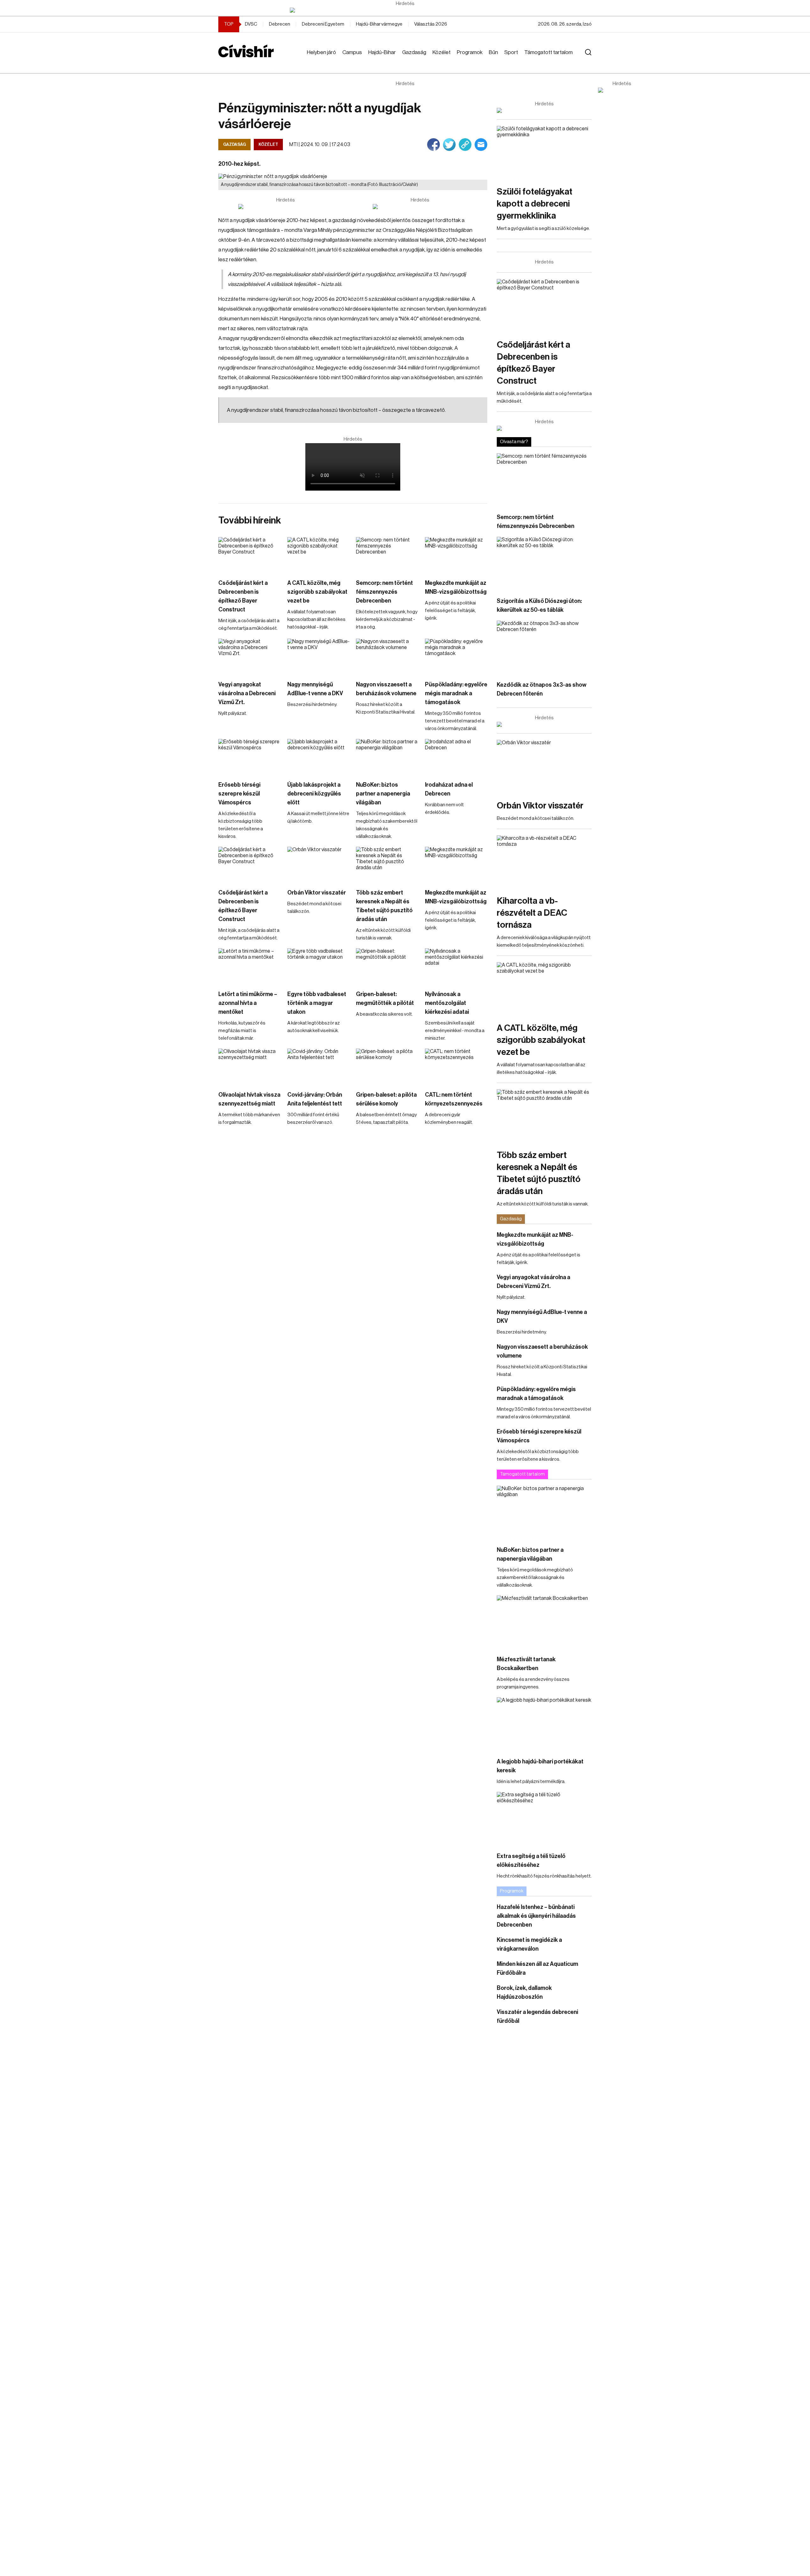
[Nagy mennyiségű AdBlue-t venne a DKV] (319, 656)
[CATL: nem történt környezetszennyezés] (456, 1066)
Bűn (493, 52)
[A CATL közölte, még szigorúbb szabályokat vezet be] (319, 555)
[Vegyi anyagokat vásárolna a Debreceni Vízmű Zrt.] (250, 656)
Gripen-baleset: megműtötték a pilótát (385, 999)
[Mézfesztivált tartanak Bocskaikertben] (544, 1622)
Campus (352, 52)
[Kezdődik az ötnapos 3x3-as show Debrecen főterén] (544, 647)
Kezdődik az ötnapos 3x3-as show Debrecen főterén (542, 689)
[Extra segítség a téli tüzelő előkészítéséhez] (544, 1819)
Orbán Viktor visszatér (317, 893)
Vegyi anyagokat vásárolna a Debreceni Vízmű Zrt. (247, 693)
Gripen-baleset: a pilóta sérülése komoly (386, 1099)
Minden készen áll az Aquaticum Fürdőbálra (537, 1968)
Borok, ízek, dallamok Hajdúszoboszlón (524, 1992)
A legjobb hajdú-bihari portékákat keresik (540, 1766)
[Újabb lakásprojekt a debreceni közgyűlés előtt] (319, 756)
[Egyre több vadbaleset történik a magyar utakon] (319, 966)
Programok (470, 52)
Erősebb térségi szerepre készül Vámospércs (239, 794)
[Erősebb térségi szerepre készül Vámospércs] (250, 756)
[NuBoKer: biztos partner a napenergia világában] (387, 756)
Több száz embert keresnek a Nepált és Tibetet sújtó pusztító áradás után (384, 906)
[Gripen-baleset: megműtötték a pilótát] (387, 966)
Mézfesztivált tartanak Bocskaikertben (526, 1664)
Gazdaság (414, 52)
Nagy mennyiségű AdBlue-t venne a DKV (315, 689)
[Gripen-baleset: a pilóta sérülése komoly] (387, 1066)
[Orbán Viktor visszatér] (319, 864)
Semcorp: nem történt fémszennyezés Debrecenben (384, 592)
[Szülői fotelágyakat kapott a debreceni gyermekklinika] (544, 153)
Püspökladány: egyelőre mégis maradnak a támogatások (456, 693)
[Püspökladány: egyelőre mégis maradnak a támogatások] (456, 656)
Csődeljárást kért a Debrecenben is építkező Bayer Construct (243, 596)
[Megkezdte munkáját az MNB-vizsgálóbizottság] (456, 555)
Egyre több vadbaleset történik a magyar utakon (317, 1003)
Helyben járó (321, 52)
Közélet (442, 52)
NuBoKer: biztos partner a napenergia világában (383, 794)
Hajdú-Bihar (382, 52)
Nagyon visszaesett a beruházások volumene (386, 689)
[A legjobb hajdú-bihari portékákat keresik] (544, 1724)
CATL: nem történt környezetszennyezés (454, 1099)
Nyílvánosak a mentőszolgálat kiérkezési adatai (447, 1003)
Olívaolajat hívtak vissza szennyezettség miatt (249, 1099)
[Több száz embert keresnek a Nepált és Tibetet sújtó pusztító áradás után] (387, 864)
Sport (511, 52)
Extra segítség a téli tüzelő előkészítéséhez (531, 1861)
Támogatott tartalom (548, 52)
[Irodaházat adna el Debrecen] (456, 756)
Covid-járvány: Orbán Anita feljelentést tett (315, 1099)
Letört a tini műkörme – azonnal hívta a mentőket (248, 1003)
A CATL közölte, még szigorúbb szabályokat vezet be (317, 592)
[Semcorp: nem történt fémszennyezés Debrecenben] (387, 555)
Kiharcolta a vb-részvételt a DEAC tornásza (532, 913)
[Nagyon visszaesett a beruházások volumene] (387, 656)
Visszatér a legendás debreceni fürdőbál (537, 2016)
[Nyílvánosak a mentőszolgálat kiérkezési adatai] (456, 966)
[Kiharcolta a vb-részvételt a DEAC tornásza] (544, 862)
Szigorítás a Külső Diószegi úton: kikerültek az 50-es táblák (539, 605)
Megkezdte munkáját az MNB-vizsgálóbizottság (456, 587)
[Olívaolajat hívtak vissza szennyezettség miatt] (250, 1066)
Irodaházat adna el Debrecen (449, 789)
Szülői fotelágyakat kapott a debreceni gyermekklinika (535, 204)
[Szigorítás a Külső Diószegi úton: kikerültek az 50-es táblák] (544, 563)
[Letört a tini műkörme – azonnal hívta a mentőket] (250, 966)
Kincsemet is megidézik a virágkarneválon (529, 1944)
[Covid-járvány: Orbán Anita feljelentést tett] (319, 1066)
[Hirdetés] (405, 10)
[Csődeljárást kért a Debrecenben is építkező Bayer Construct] (250, 555)
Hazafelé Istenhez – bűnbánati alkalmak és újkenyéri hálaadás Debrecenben (536, 1916)
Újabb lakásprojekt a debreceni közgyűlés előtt (314, 794)
